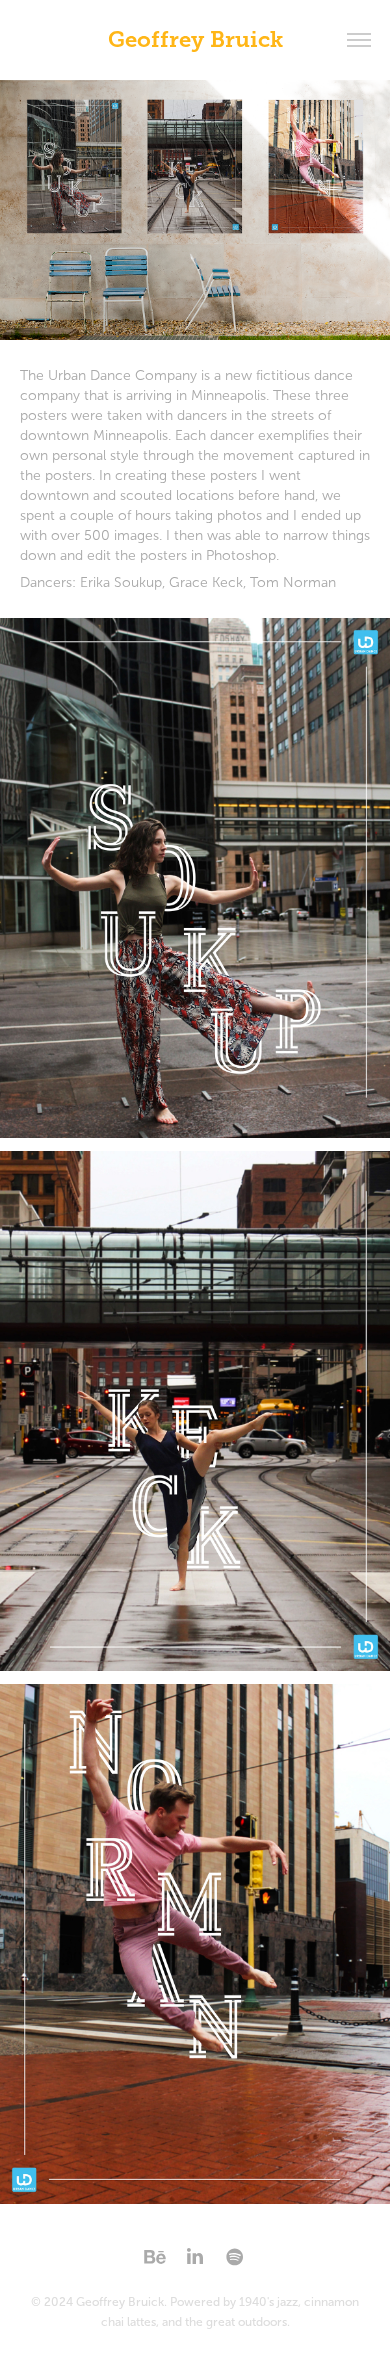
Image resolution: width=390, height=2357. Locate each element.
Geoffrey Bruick (195, 39)
